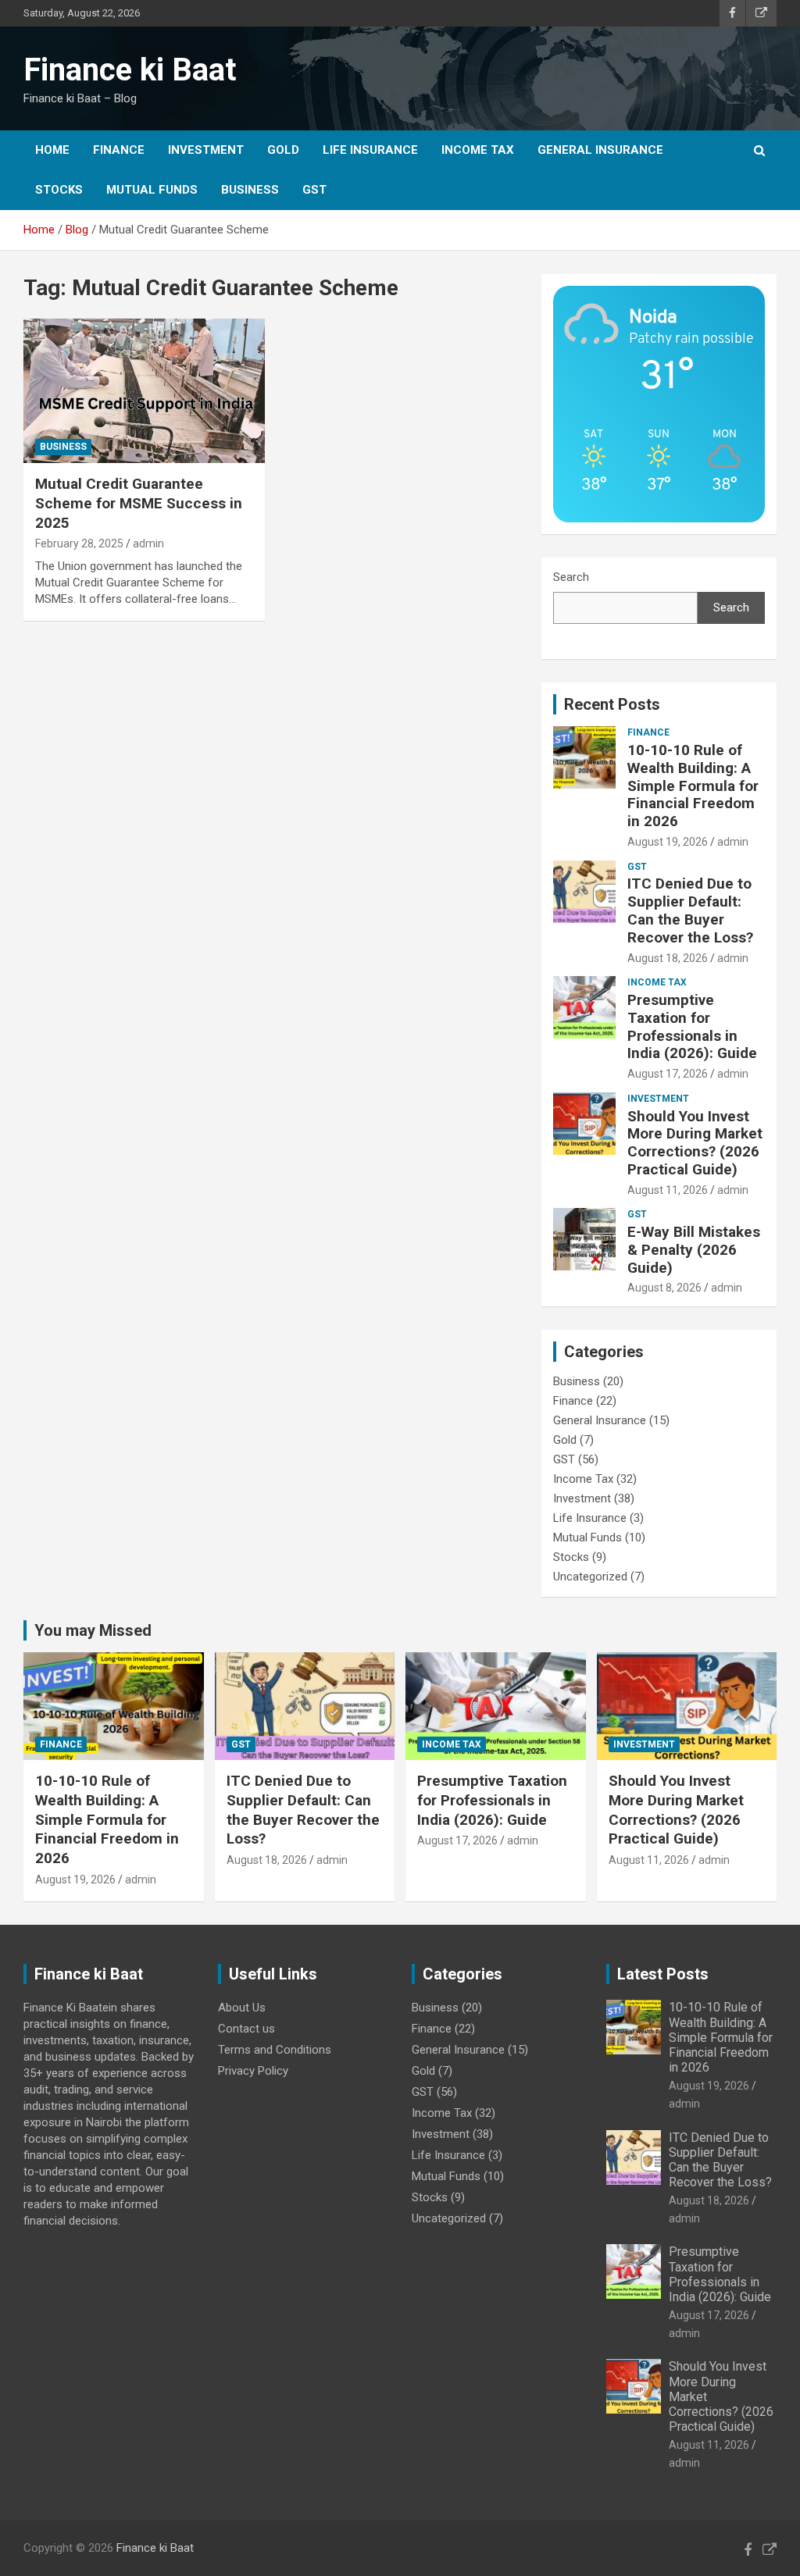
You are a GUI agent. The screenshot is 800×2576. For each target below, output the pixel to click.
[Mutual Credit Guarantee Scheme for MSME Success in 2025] (144, 391)
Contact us (246, 2029)
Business (250, 190)
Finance (119, 150)
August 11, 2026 (668, 1190)
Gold (283, 150)
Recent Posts (612, 704)
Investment (206, 150)
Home (52, 150)
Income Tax (478, 150)
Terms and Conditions (275, 2050)
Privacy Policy (253, 2071)
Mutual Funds (152, 190)
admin (148, 543)
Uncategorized (590, 1577)
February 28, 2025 (79, 543)
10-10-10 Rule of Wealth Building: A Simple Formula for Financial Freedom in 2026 (693, 786)
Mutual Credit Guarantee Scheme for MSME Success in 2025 (139, 503)
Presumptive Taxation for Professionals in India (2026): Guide (692, 1026)
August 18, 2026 (668, 958)
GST (314, 190)
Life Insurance (370, 150)
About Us (242, 2008)
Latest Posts (663, 1974)
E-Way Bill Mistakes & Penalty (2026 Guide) (694, 1250)
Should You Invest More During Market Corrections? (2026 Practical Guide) (695, 1143)
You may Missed (93, 1630)
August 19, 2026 (668, 842)
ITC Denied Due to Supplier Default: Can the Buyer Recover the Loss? (690, 910)
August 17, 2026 (668, 1074)
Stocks (59, 190)
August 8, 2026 (664, 1288)
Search (571, 577)
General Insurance (600, 150)
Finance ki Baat (130, 70)
